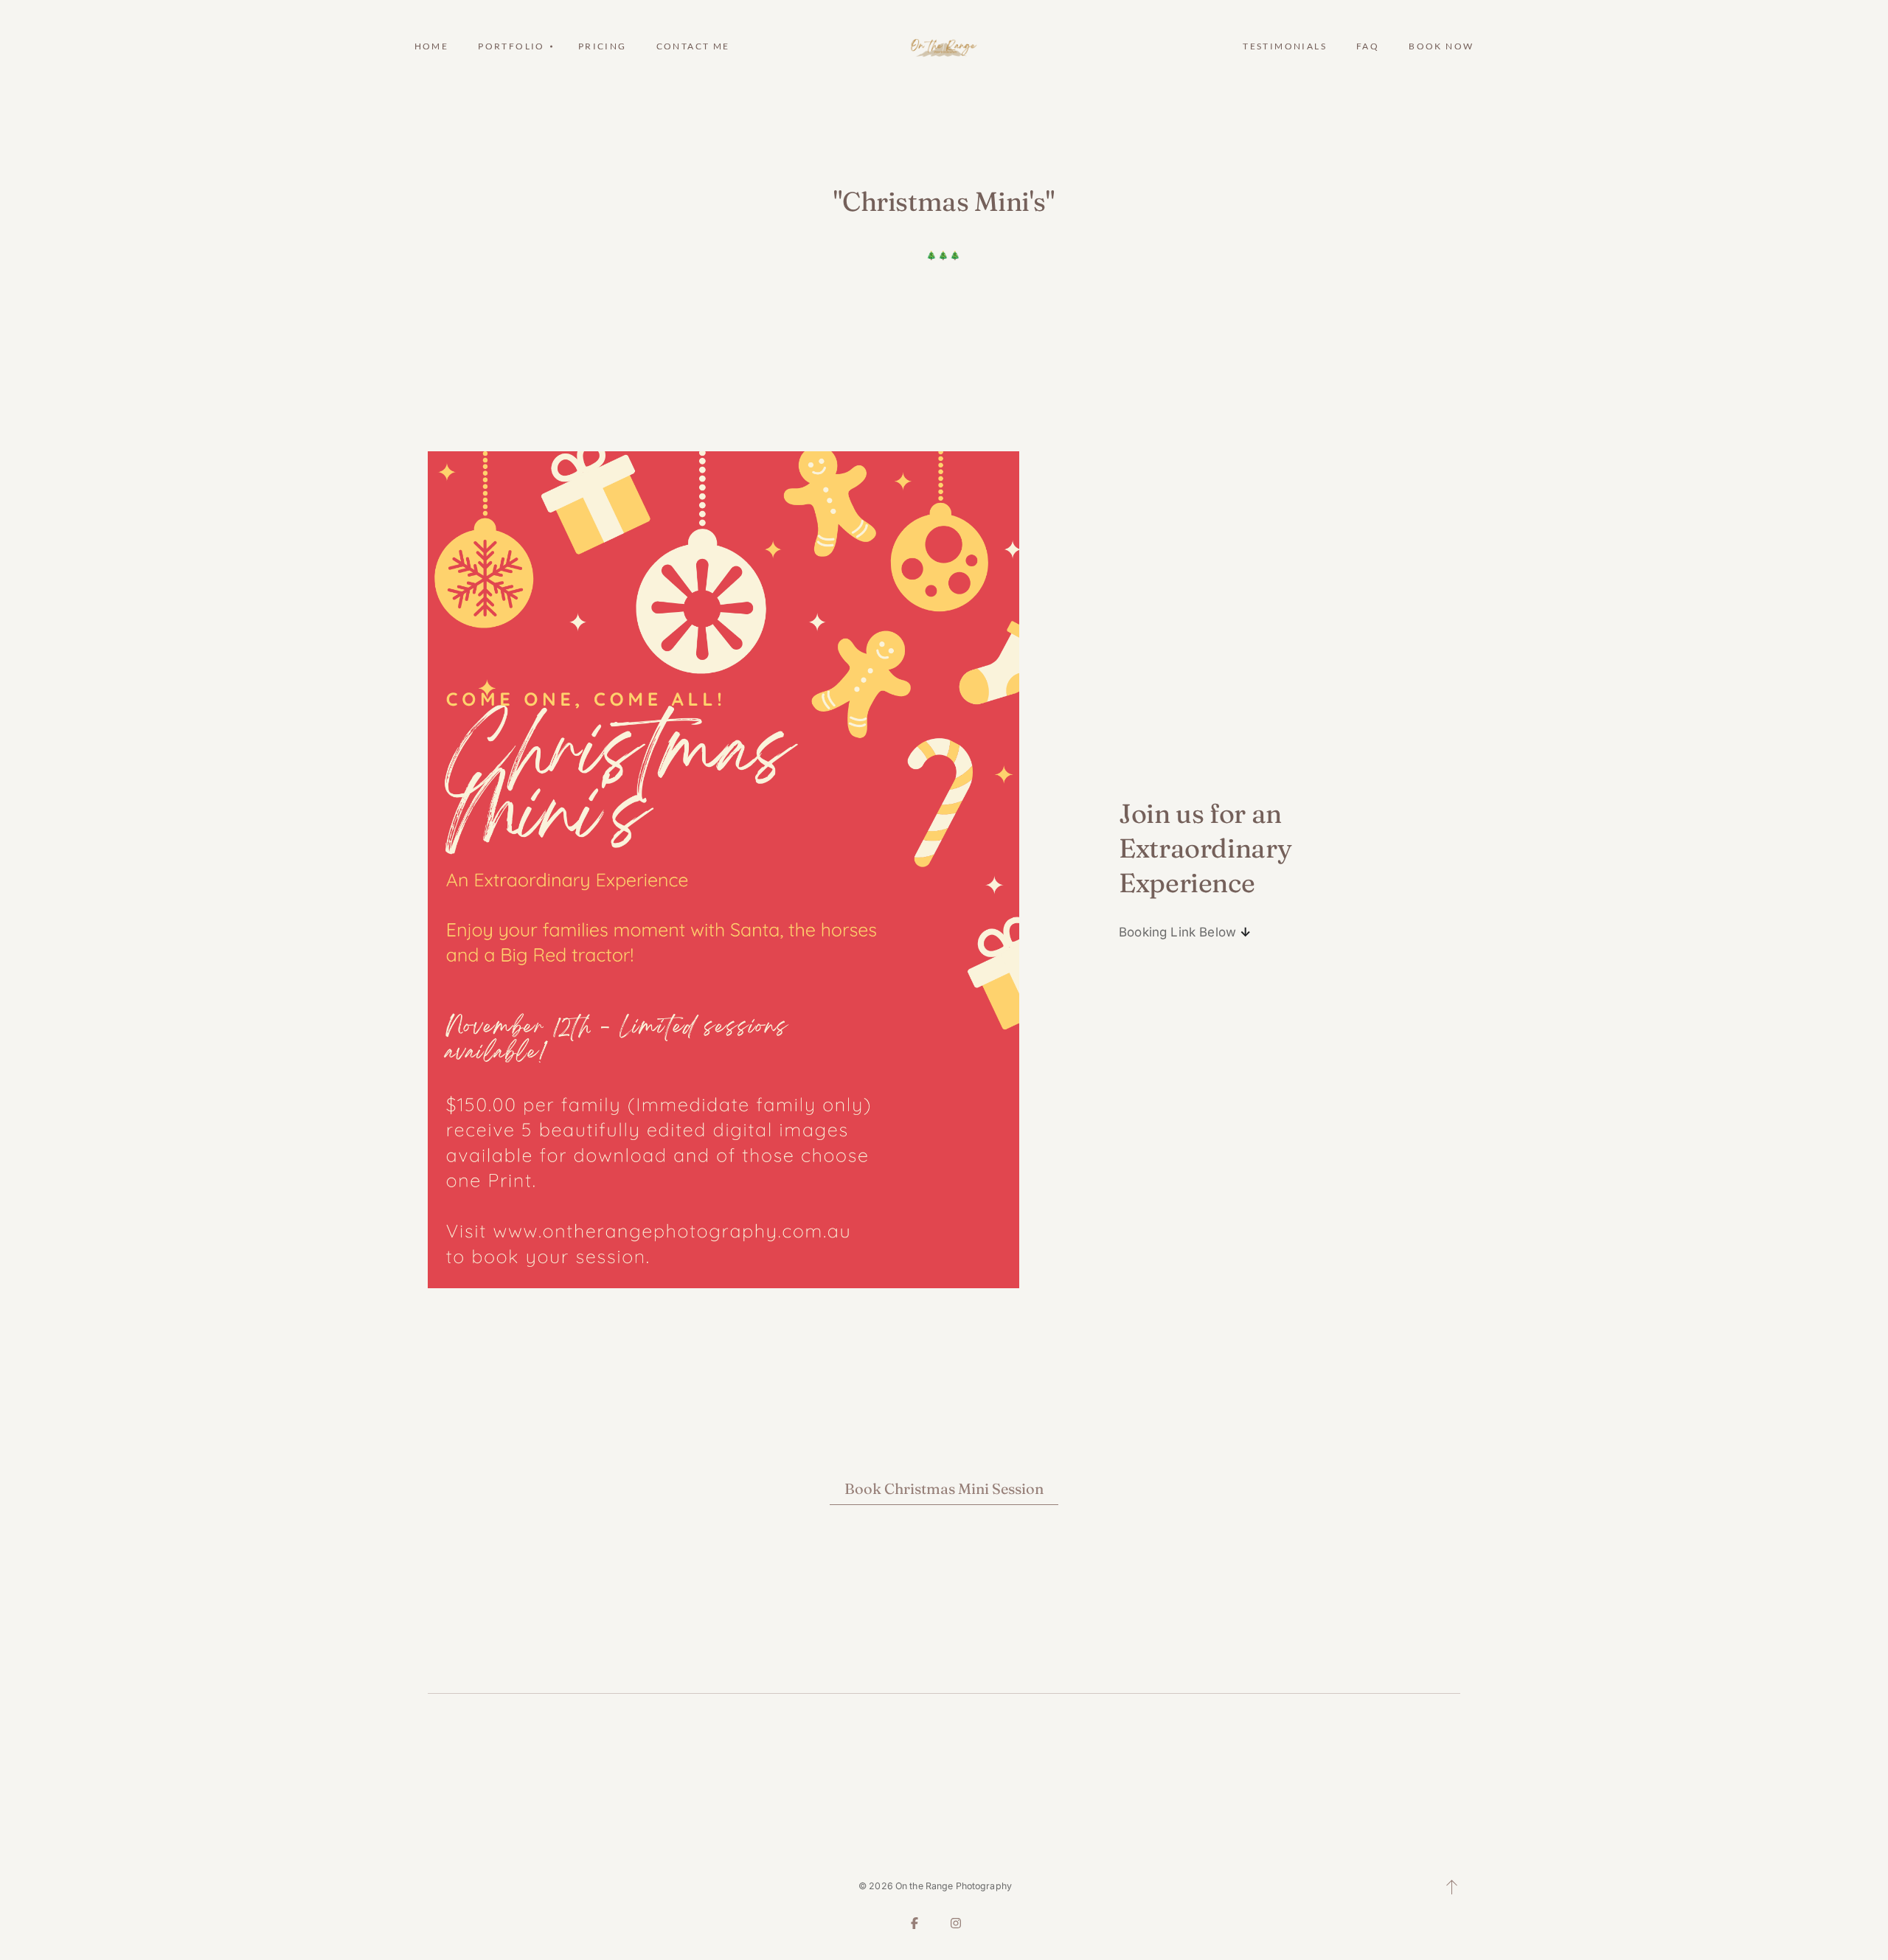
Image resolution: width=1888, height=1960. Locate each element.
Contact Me (693, 46)
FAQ (1368, 46)
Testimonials (1285, 46)
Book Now (1441, 46)
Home (432, 46)
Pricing (603, 46)
